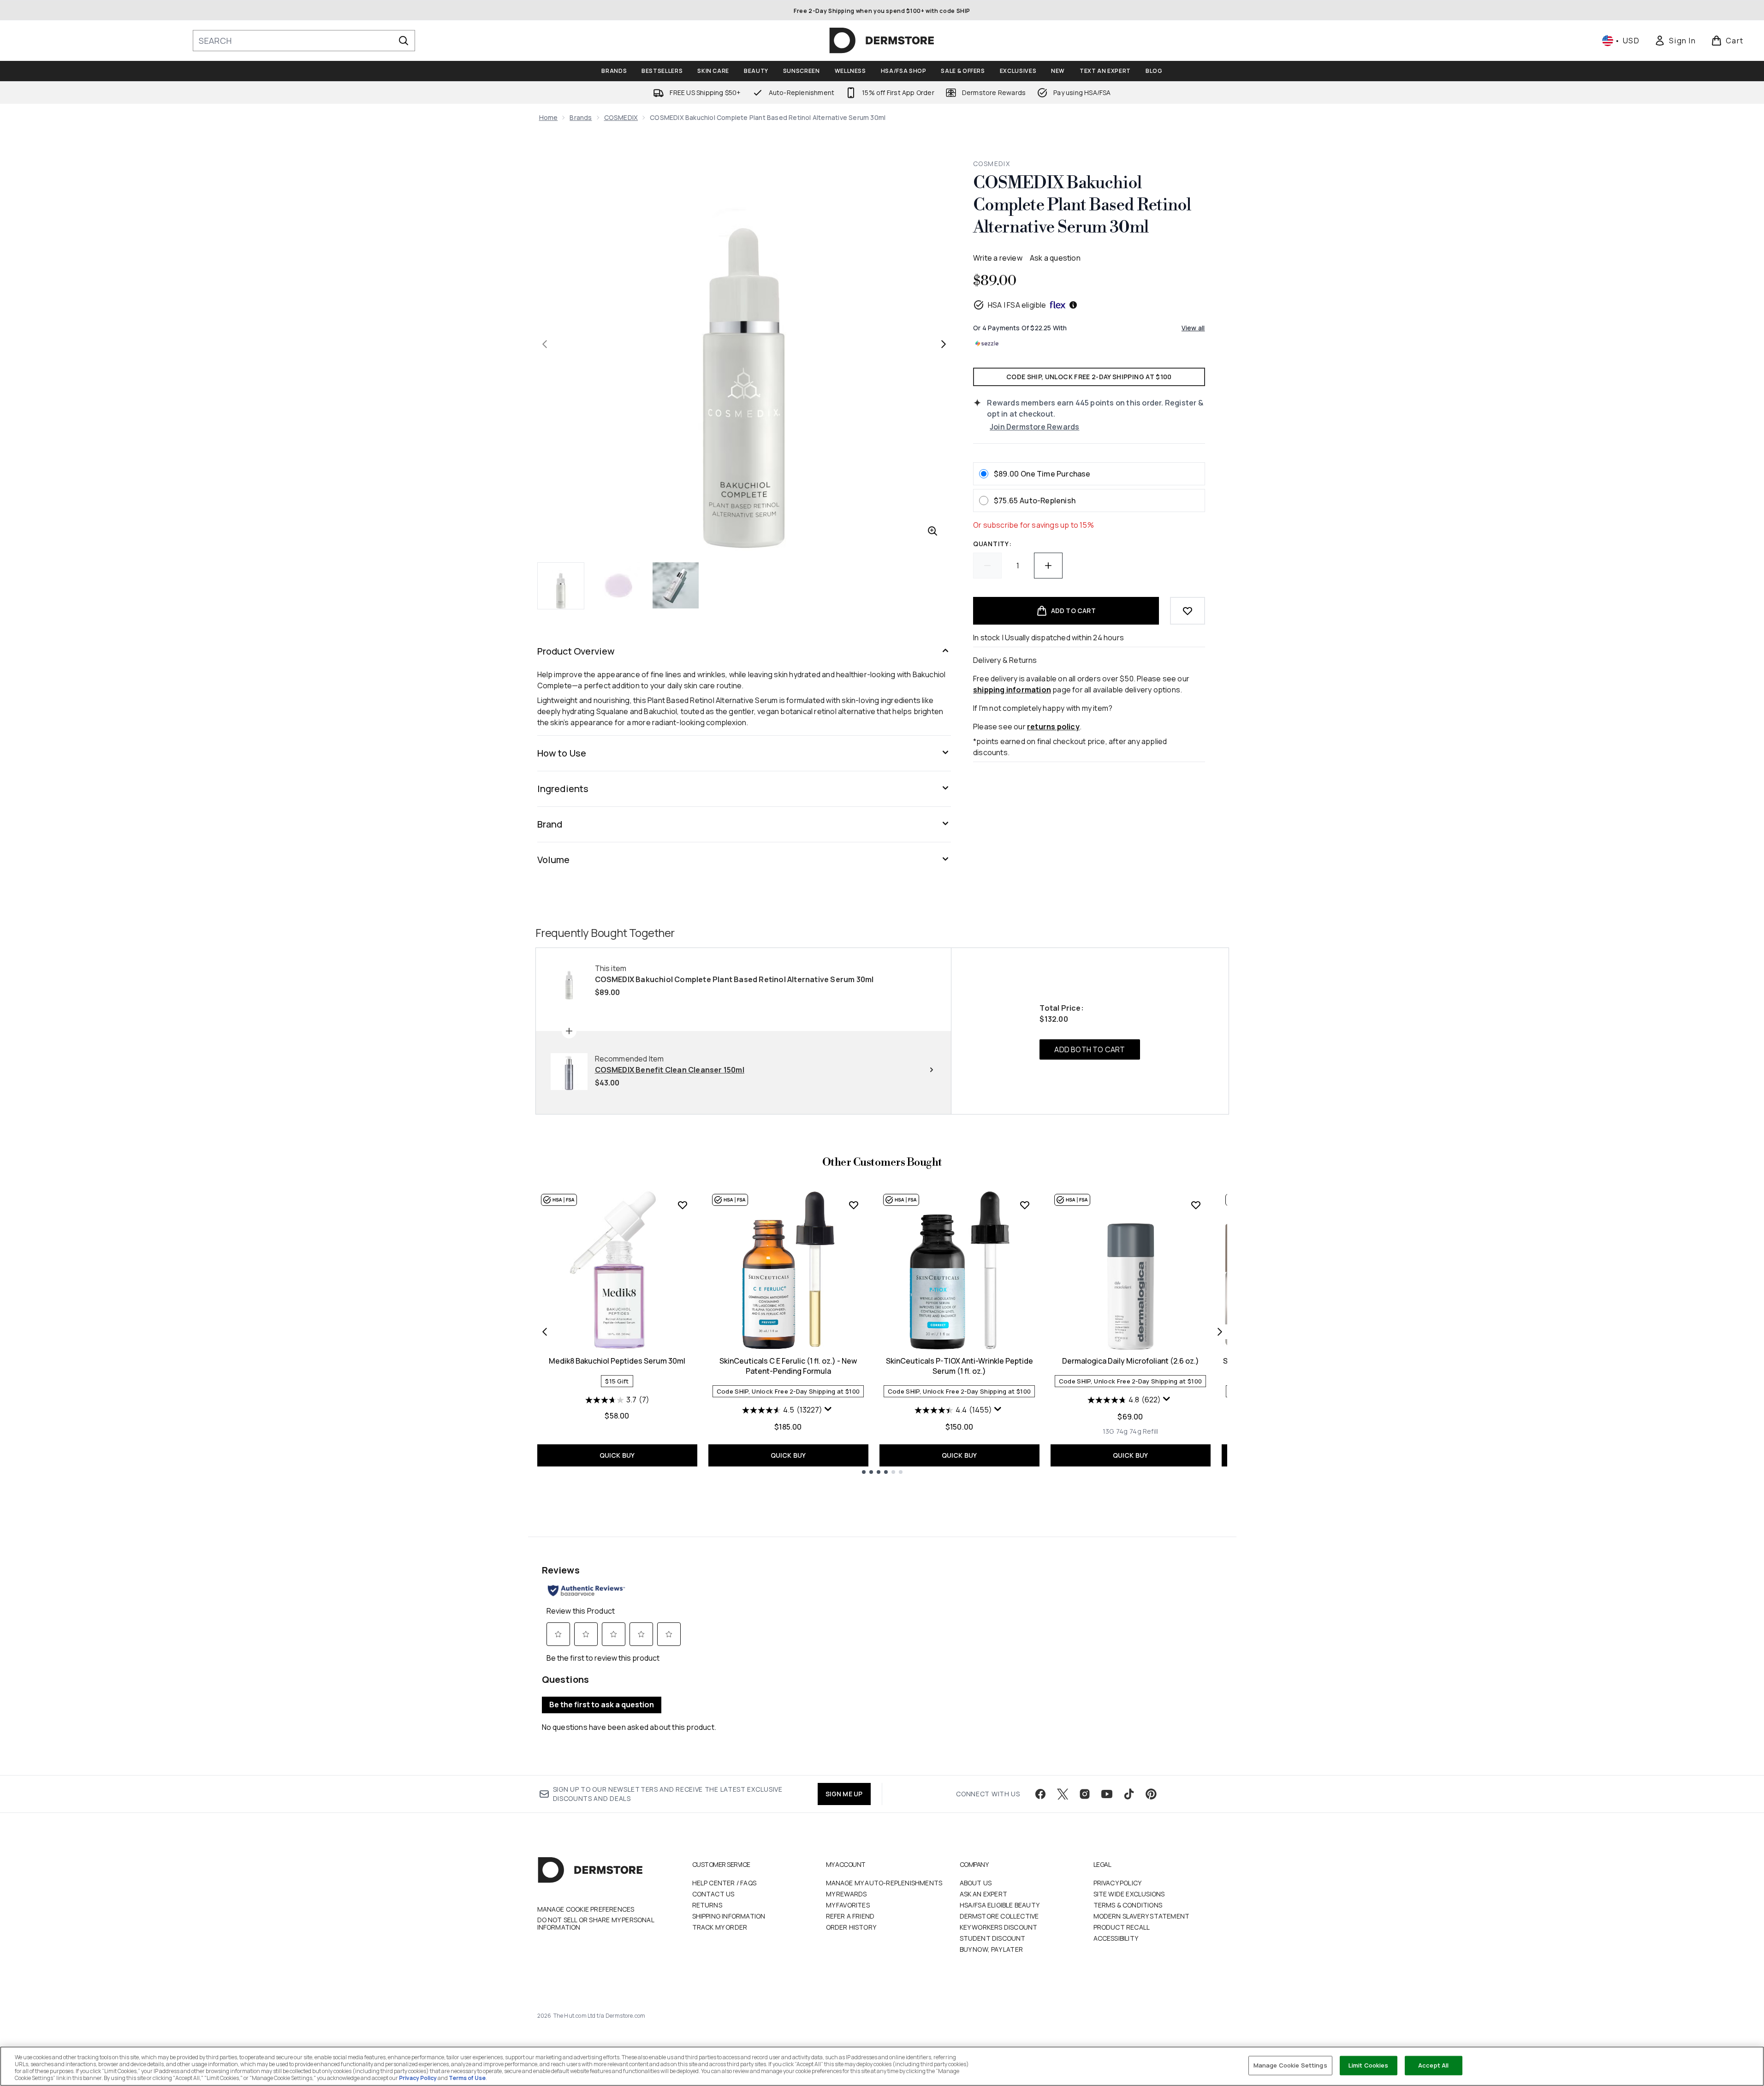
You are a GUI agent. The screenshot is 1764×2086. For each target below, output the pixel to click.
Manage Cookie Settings (1290, 2065)
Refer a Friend (850, 1916)
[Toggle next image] (944, 344)
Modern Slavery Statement (1142, 1916)
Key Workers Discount (999, 1927)
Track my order (720, 1927)
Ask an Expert (984, 1894)
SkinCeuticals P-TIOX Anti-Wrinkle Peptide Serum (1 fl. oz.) (959, 1366)
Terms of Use (467, 2078)
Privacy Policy (1118, 1883)
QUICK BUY (617, 1455)
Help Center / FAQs (725, 1883)
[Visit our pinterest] (1151, 1794)
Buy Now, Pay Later (992, 1949)
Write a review (998, 258)
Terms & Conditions (1128, 1905)
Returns (707, 1905)
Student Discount (993, 1938)
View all (1193, 328)
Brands (581, 117)
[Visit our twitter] (1063, 1794)
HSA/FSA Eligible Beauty (1000, 1905)
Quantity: (992, 544)
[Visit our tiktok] (1129, 1794)
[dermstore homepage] (882, 41)
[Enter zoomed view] (932, 531)
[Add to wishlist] (1188, 611)
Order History (851, 1927)
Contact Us (713, 1894)
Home (549, 117)
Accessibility (1116, 1938)
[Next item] (1220, 1332)
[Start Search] (404, 41)
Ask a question (1055, 258)
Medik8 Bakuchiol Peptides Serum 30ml (617, 1361)
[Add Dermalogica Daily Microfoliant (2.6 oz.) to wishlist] (1196, 1205)
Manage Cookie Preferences (586, 1909)
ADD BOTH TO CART (1090, 1049)
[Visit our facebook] (1040, 1794)
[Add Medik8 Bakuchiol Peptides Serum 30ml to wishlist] (683, 1205)
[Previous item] (545, 1332)
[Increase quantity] (1048, 566)
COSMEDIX (621, 117)
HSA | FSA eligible (1017, 305)
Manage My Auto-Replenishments (884, 1883)
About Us (976, 1883)
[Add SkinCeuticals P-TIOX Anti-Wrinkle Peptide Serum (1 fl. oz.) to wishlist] (1025, 1205)
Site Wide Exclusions (1129, 1894)
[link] (1675, 41)
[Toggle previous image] (545, 344)
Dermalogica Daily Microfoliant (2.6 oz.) (1131, 1361)
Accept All (1433, 2065)
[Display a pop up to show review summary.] (829, 1411)
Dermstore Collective (999, 1916)
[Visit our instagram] (1085, 1794)
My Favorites (848, 1905)
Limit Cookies (1369, 2065)
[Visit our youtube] (1107, 1794)
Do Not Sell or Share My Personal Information (596, 1924)
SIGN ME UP (844, 1794)
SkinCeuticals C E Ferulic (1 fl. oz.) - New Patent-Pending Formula (788, 1366)
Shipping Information (729, 1916)
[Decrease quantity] (987, 566)
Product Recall (1122, 1927)
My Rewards (846, 1894)
